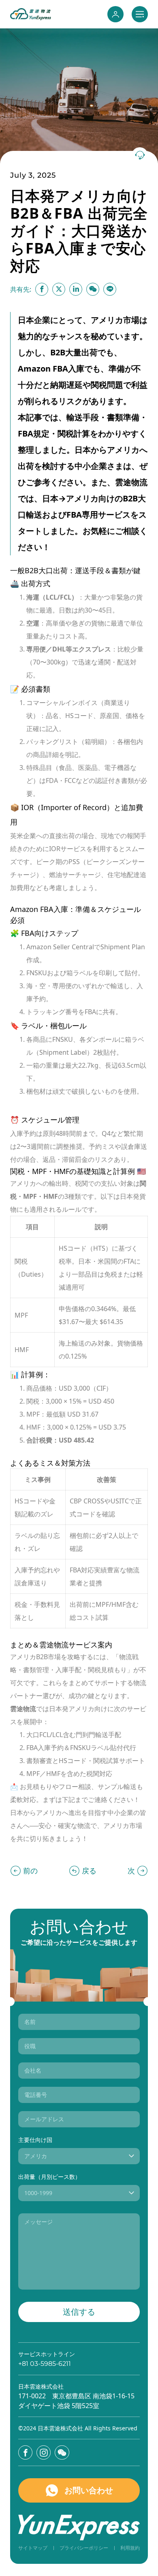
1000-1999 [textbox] (38, 2193)
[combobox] (79, 2156)
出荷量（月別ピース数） (49, 2177)
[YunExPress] (31, 14)
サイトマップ (33, 2548)
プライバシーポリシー (84, 2548)
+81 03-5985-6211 (45, 2364)
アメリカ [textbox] (36, 2156)
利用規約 (130, 2548)
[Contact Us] (140, 155)
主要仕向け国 (35, 2140)
